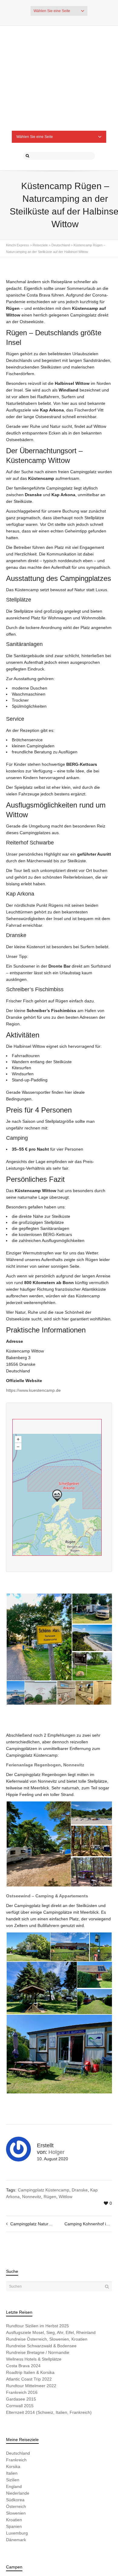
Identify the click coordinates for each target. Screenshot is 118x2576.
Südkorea (15, 2426)
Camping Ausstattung (85, 2506)
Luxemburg (17, 2459)
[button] (39, 1563)
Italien (12, 2399)
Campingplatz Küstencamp (44, 2116)
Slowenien (16, 2439)
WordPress (96, 2541)
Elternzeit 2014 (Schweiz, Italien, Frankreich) (49, 2338)
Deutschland (18, 2379)
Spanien (14, 2452)
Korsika (13, 2392)
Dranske (80, 2116)
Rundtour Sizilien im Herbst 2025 (38, 2252)
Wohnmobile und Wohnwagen (35, 2506)
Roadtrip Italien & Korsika (30, 2298)
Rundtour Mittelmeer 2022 (31, 2312)
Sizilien (13, 2406)
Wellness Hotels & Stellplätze (34, 2285)
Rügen (50, 2122)
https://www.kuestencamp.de (33, 1316)
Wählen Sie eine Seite (52, 11)
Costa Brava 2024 (23, 2292)
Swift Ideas (58, 2541)
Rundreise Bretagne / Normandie (38, 2278)
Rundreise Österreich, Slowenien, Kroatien (47, 2265)
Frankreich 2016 (22, 2318)
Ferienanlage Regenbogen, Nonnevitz (45, 1691)
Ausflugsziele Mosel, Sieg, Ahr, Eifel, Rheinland (51, 2258)
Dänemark (16, 2466)
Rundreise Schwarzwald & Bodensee (41, 2272)
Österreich (16, 2432)
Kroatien (14, 2446)
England (14, 2412)
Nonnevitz (32, 2122)
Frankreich (16, 2386)
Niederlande (18, 2419)
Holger (56, 2078)
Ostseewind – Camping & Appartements (47, 1822)
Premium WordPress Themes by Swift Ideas (59, 2547)
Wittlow (66, 2122)
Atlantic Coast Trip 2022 (29, 2305)
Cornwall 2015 (20, 2332)
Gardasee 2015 (21, 2325)
